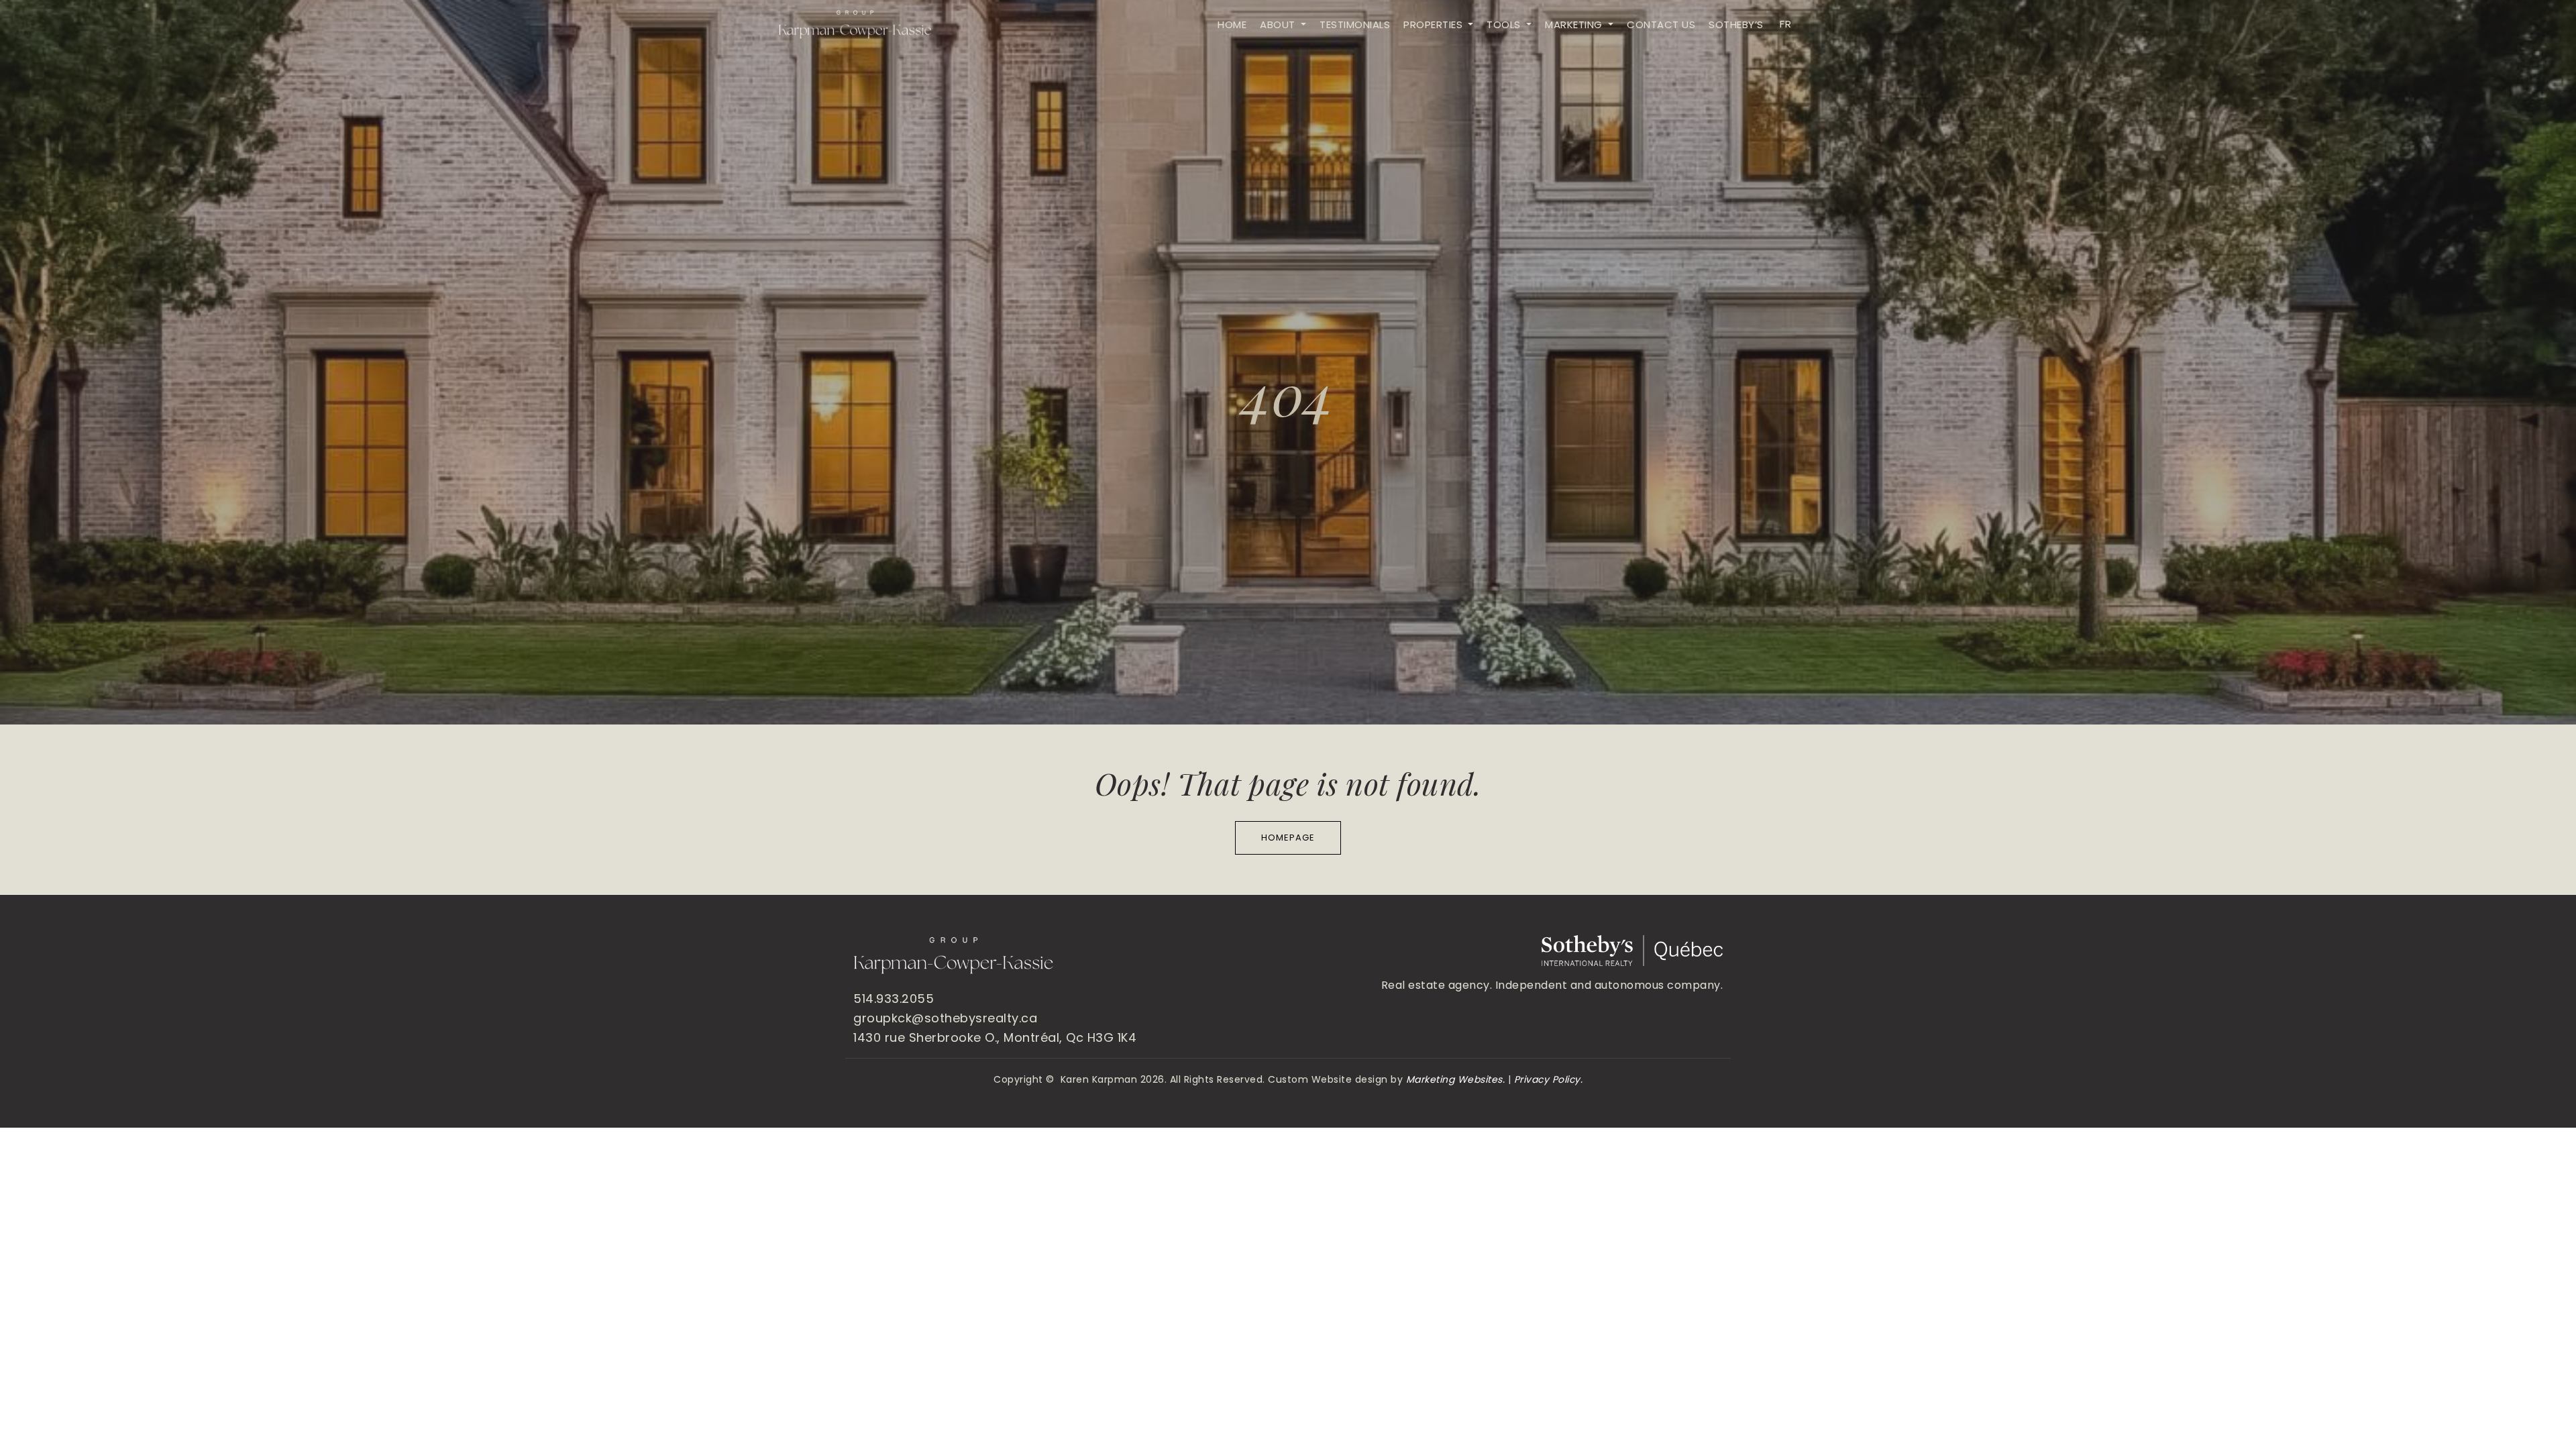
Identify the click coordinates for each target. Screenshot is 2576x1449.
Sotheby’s (1736, 24)
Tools (1505, 24)
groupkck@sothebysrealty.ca (945, 1018)
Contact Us (1661, 24)
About (1279, 24)
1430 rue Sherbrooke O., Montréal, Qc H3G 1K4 (995, 1037)
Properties (1435, 24)
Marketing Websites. (1456, 1079)
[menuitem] (1784, 24)
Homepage (1288, 838)
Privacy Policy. (1549, 1079)
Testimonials (1355, 24)
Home (1232, 24)
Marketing (1575, 24)
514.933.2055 (894, 999)
